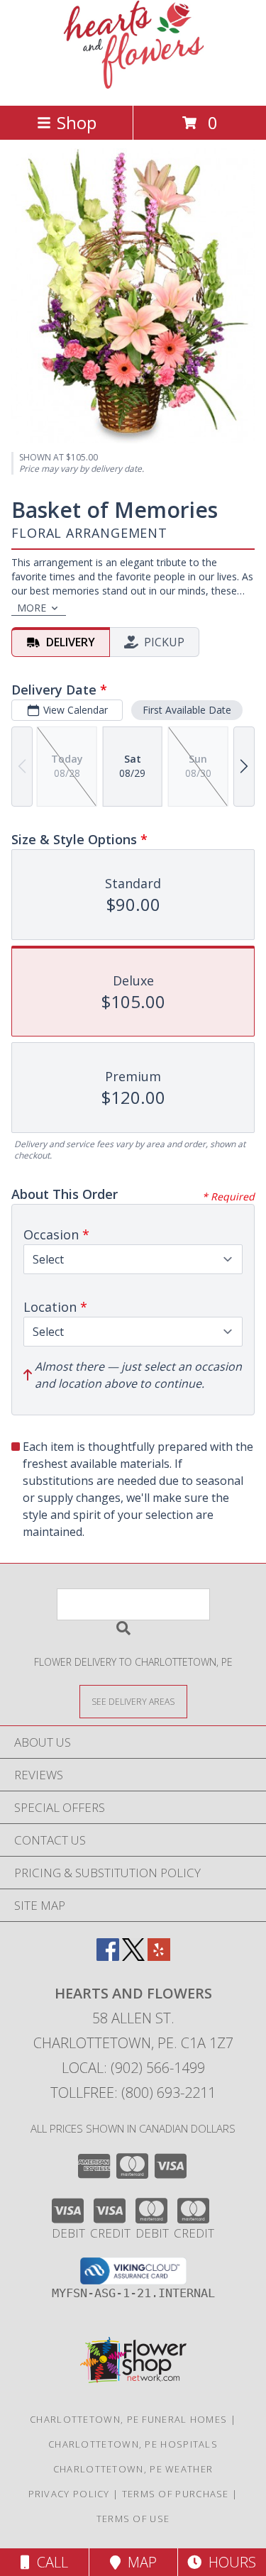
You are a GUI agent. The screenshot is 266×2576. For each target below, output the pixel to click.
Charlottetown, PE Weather (133, 2469)
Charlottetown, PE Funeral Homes (128, 2419)
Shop (77, 122)
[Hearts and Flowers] (133, 85)
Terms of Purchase (176, 2494)
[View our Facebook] (108, 1956)
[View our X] (133, 1956)
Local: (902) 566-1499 (133, 2068)
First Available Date (187, 710)
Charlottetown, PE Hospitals (133, 2444)
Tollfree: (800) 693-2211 (133, 2093)
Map (139, 2562)
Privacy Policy (69, 2494)
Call (49, 2562)
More (32, 608)
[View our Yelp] (159, 1956)
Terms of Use (133, 2519)
